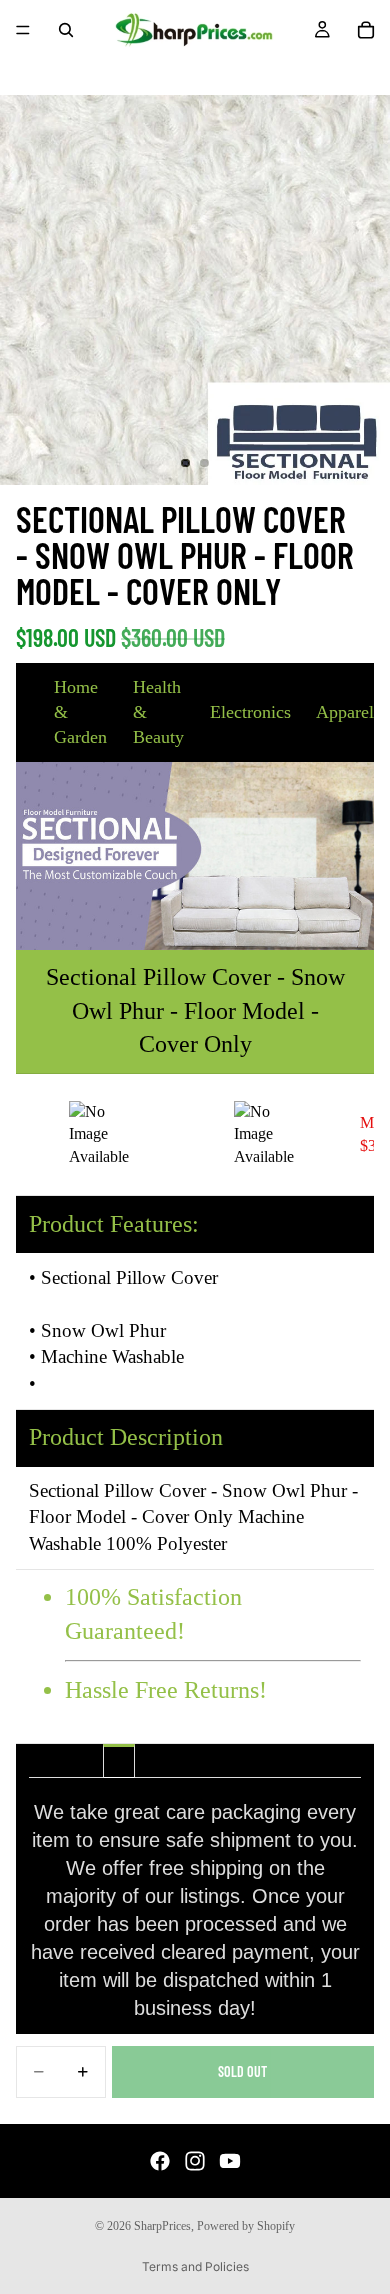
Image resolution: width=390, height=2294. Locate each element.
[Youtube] (230, 2161)
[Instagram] (195, 2161)
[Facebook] (160, 2161)
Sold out (242, 2071)
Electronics (250, 712)
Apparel (345, 712)
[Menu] (23, 30)
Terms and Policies (195, 2266)
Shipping (119, 1761)
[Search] (66, 30)
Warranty (233, 1761)
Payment (157, 1761)
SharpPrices (162, 2226)
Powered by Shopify (246, 2226)
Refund (195, 1761)
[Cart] (366, 30)
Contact (271, 1761)
